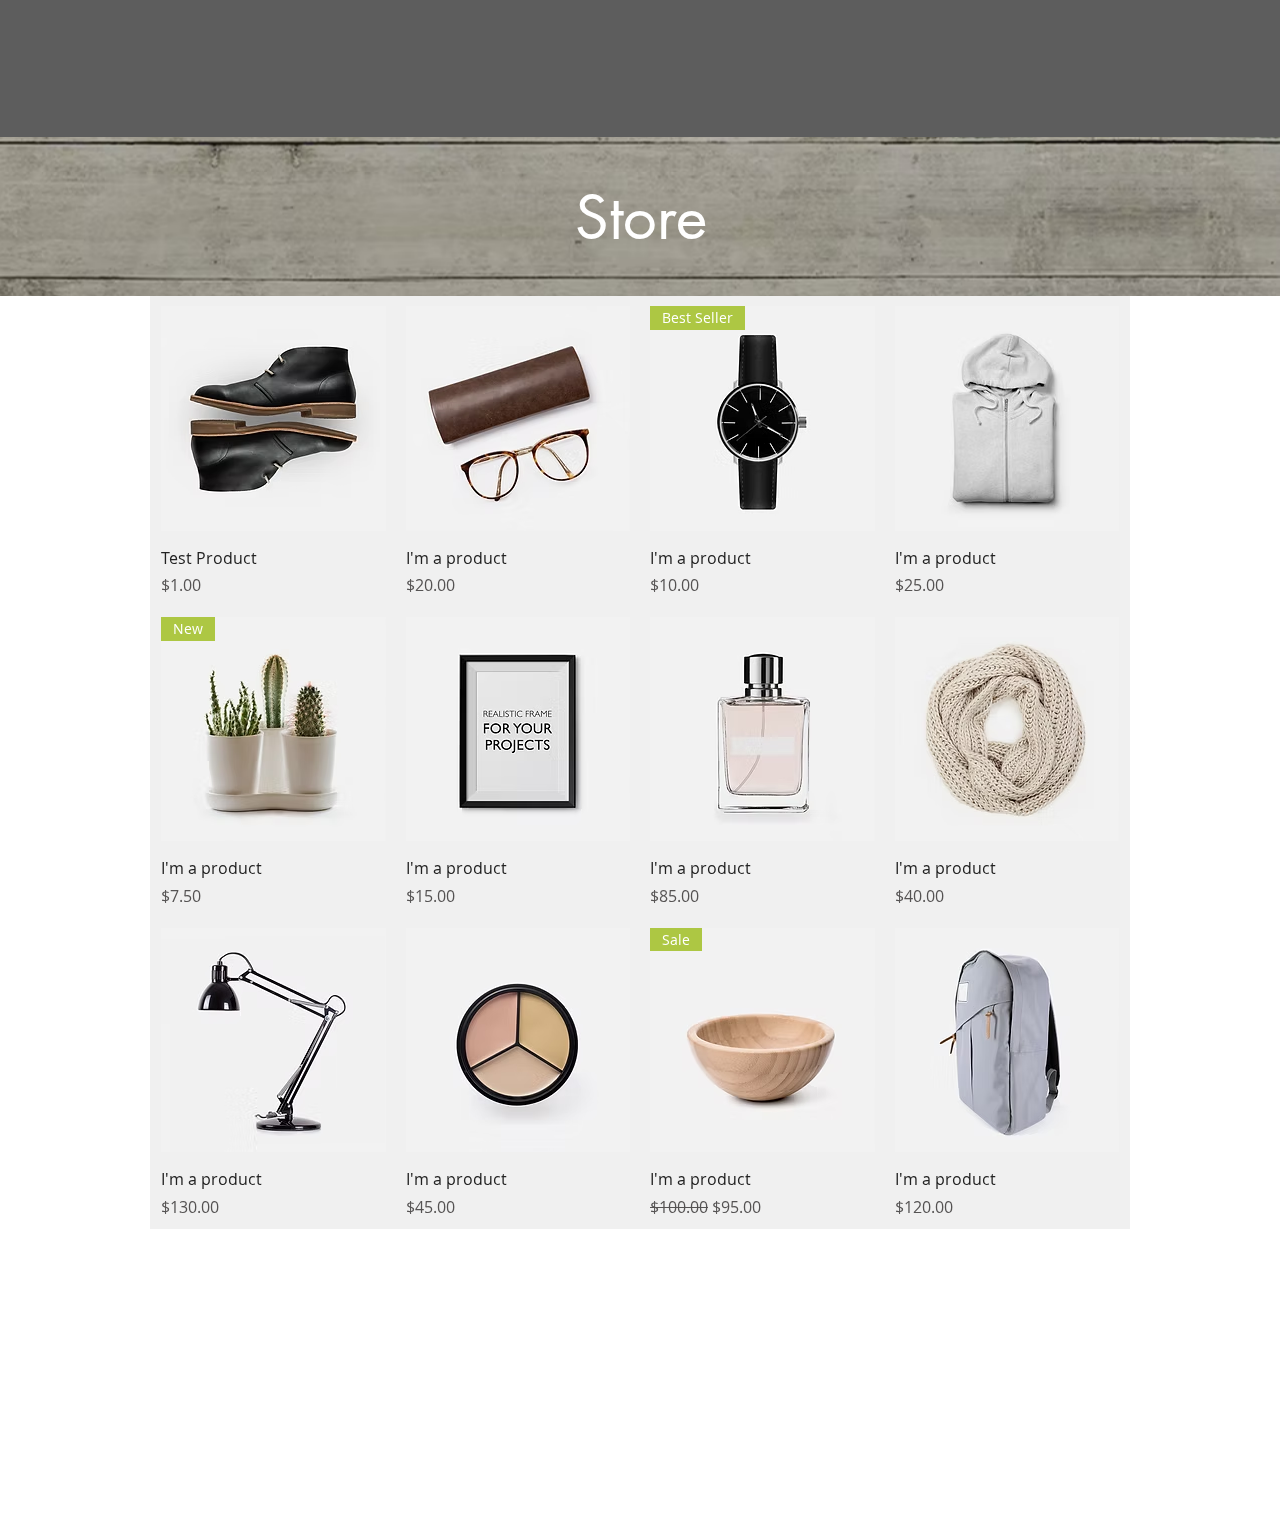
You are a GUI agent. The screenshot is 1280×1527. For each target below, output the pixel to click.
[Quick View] (273, 418)
